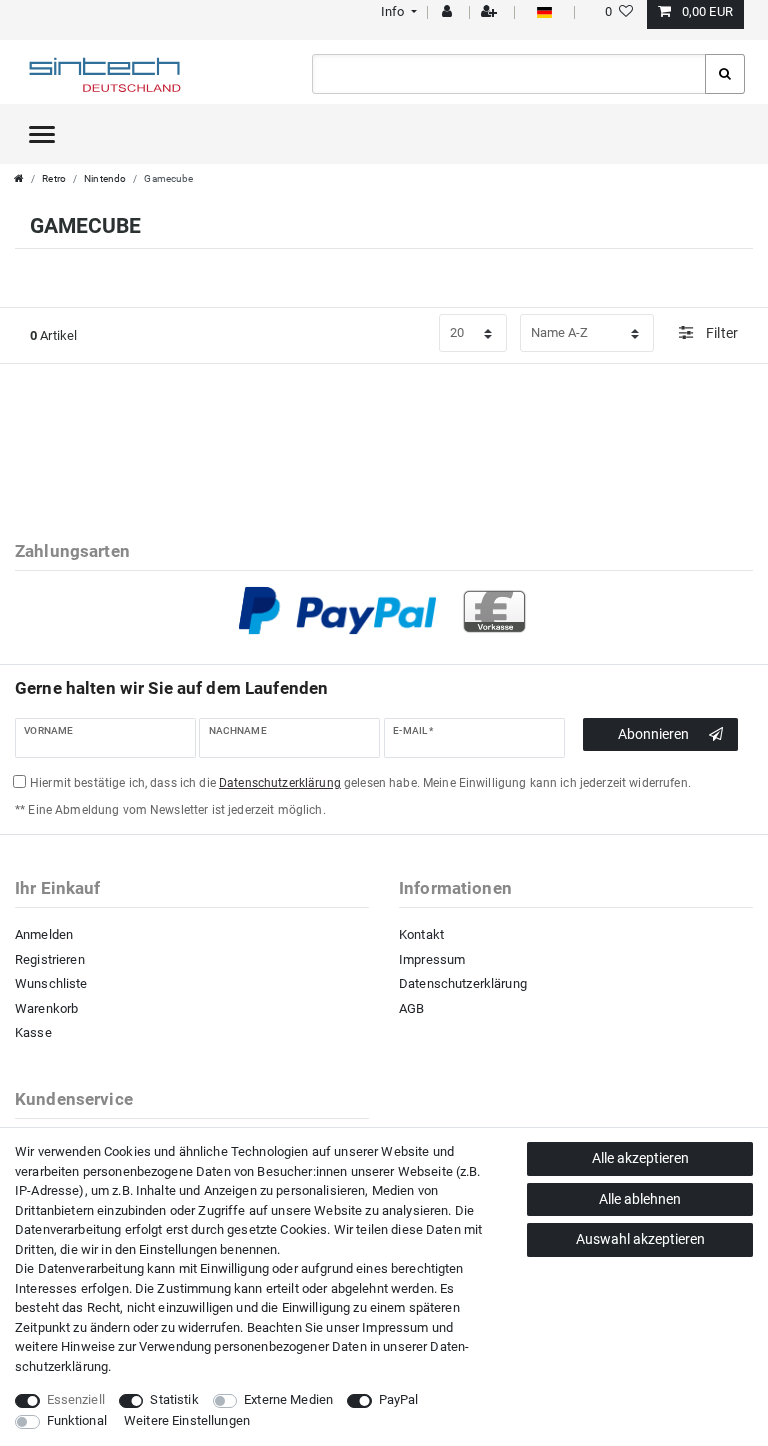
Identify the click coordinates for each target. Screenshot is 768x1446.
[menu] (42, 134)
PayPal (399, 1399)
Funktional (77, 1420)
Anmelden (44, 934)
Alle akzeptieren (640, 1158)
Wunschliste (51, 983)
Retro (54, 178)
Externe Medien (288, 1399)
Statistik (174, 1399)
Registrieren (50, 959)
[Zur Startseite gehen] (19, 178)
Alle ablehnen (640, 1199)
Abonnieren (653, 734)
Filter (720, 333)
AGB (411, 1008)
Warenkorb (46, 1008)
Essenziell (76, 1399)
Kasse (33, 1032)
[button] (396, 11)
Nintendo (105, 178)
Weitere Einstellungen (187, 1420)
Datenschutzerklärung (463, 983)
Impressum (432, 959)
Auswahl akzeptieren (640, 1239)
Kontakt (421, 934)
